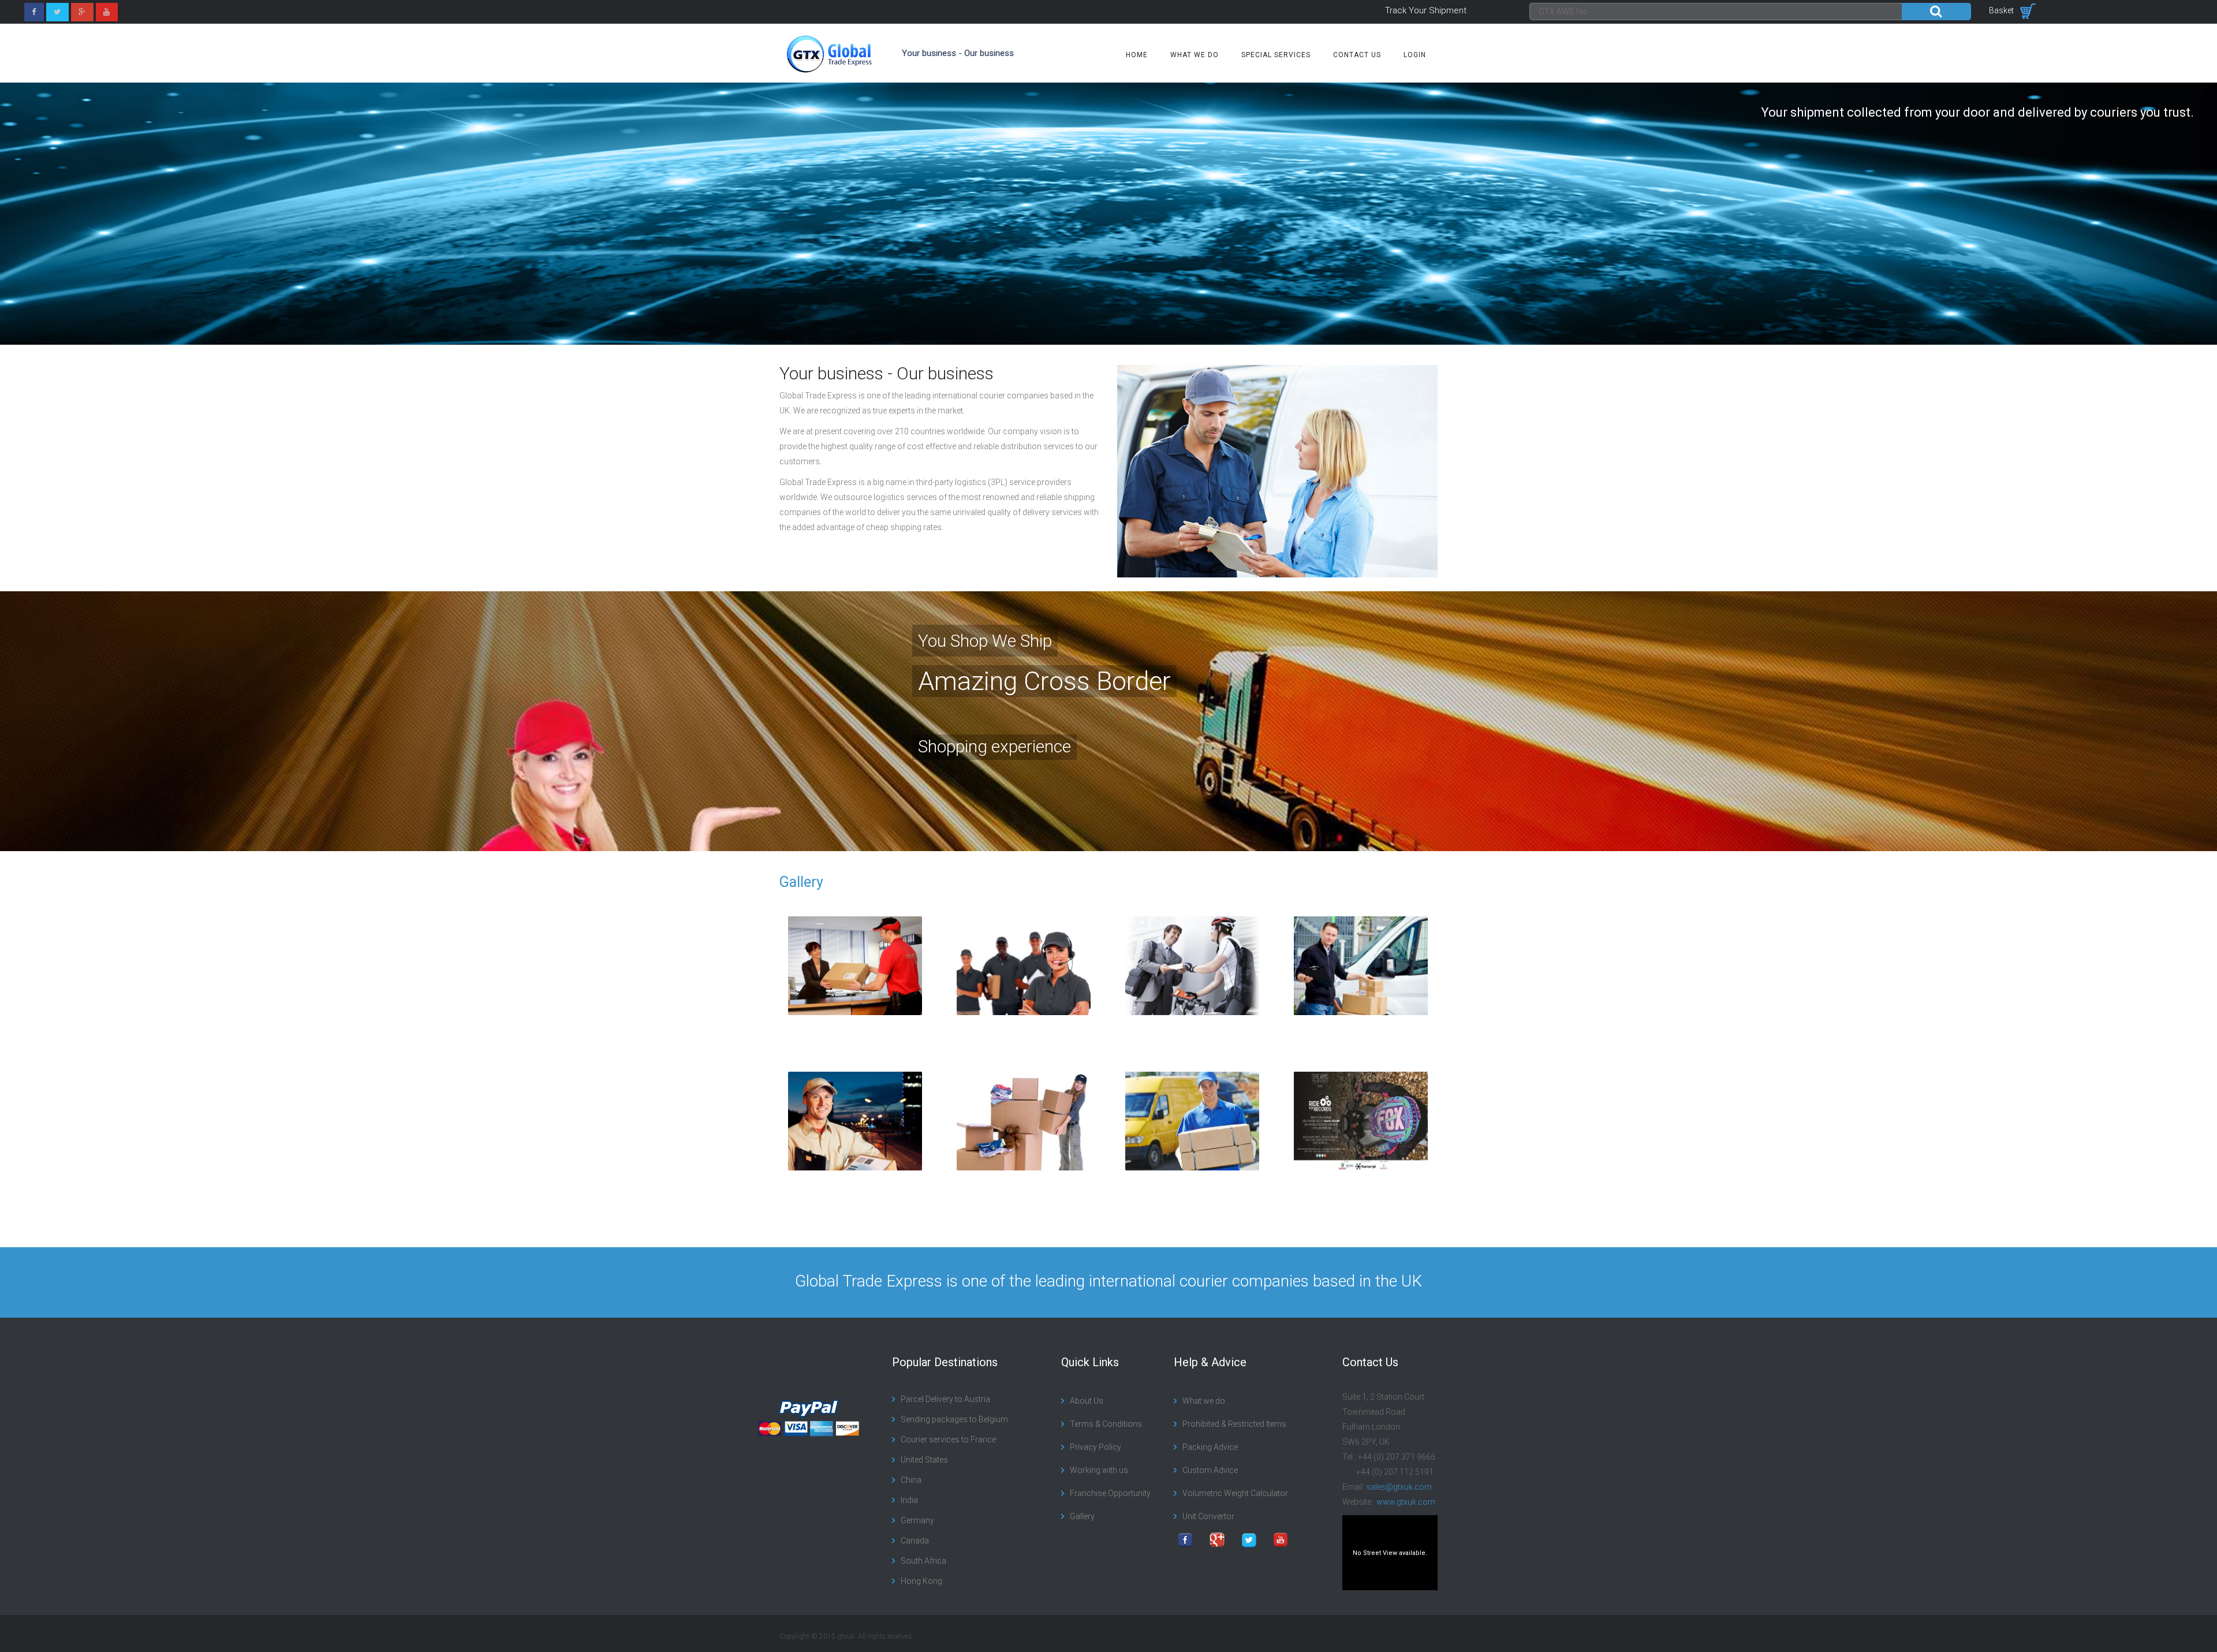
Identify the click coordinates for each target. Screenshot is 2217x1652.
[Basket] (2028, 10)
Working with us (1099, 1470)
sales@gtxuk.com (1399, 1487)
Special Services (1276, 55)
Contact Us (1357, 55)
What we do (1195, 55)
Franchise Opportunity (1110, 1493)
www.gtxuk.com (1405, 1502)
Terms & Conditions (1106, 1424)
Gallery (801, 882)
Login (1415, 55)
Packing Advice (1210, 1447)
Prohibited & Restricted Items (1234, 1424)
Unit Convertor (1208, 1516)
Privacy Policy (1096, 1447)
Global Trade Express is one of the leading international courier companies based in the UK (1108, 1281)
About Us (1087, 1401)
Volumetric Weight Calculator (1235, 1493)
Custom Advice (1210, 1470)
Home (1137, 55)
